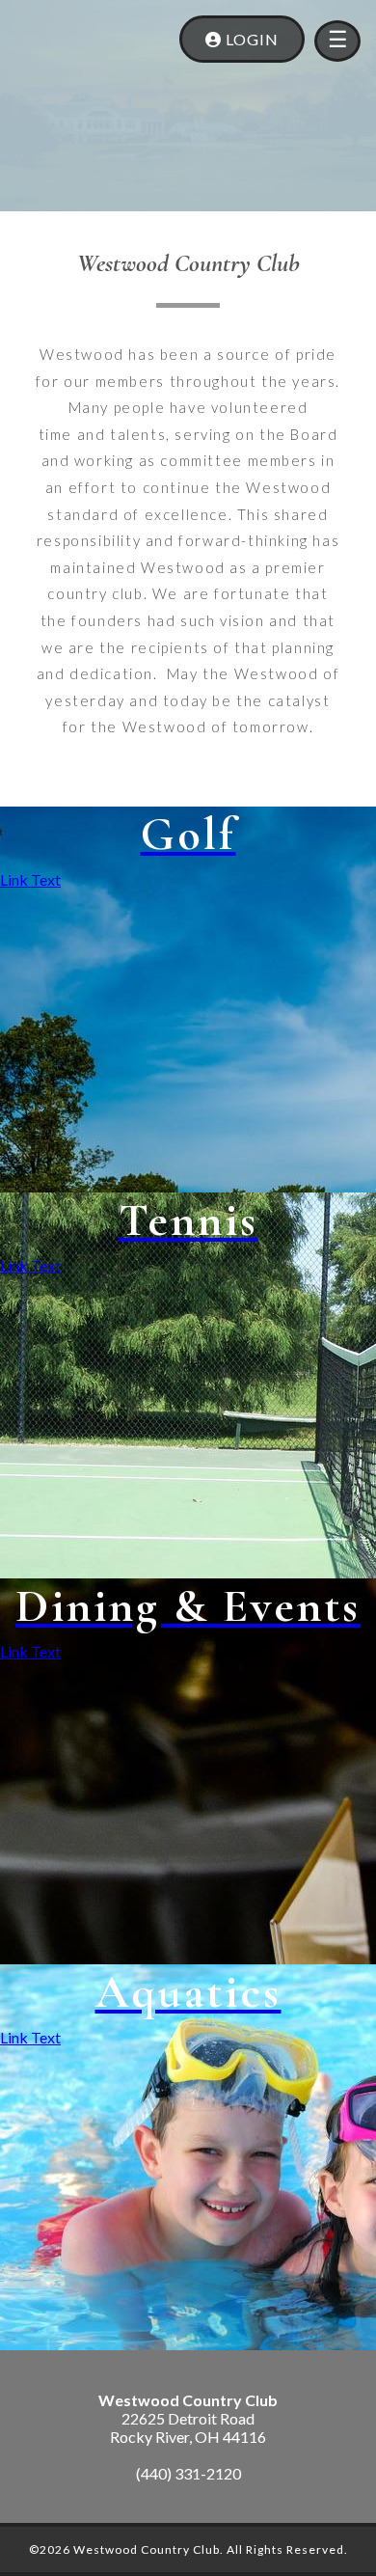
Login (250, 39)
